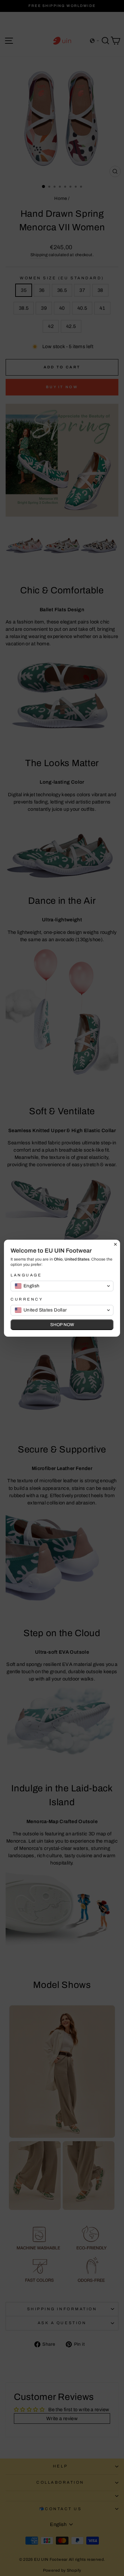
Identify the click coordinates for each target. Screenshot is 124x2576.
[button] (62, 1286)
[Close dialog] (115, 1244)
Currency (27, 1299)
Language (26, 1275)
